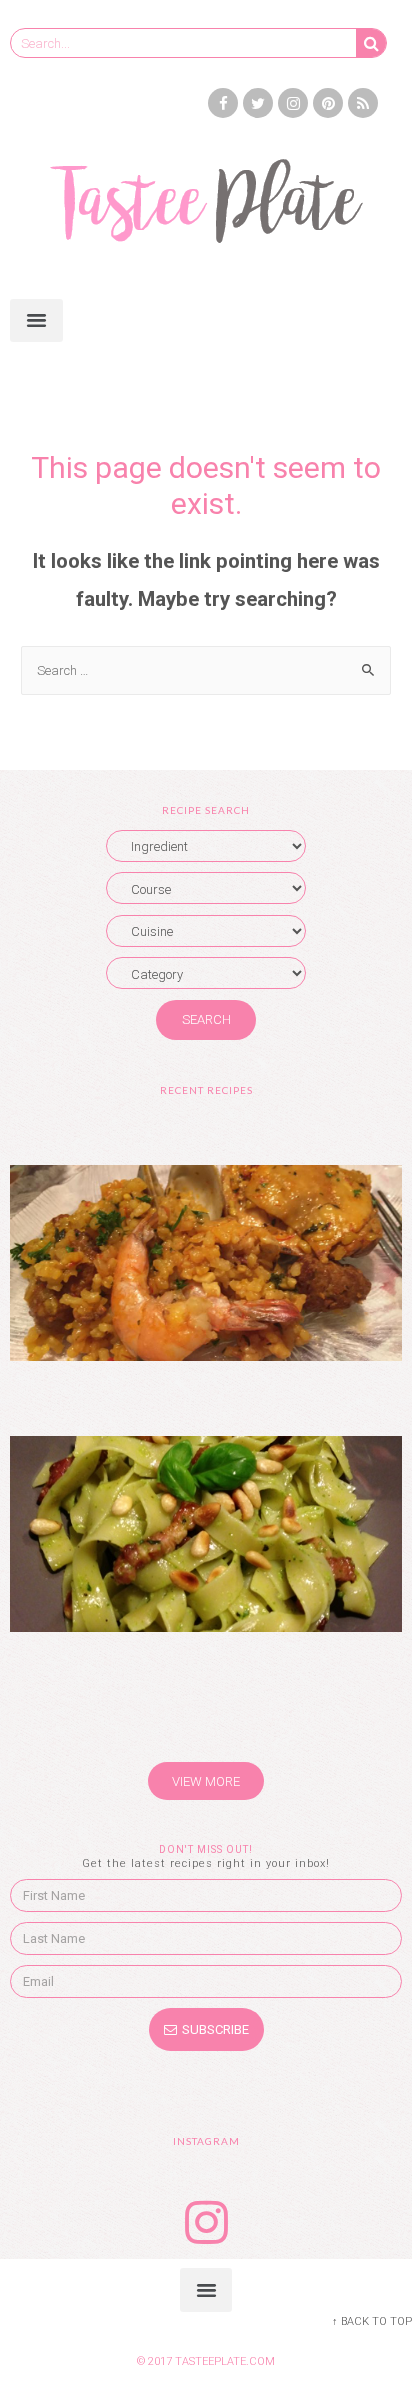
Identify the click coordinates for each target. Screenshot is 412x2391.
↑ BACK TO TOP (372, 2321)
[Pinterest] (328, 103)
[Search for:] (206, 669)
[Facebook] (223, 103)
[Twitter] (258, 103)
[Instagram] (293, 103)
